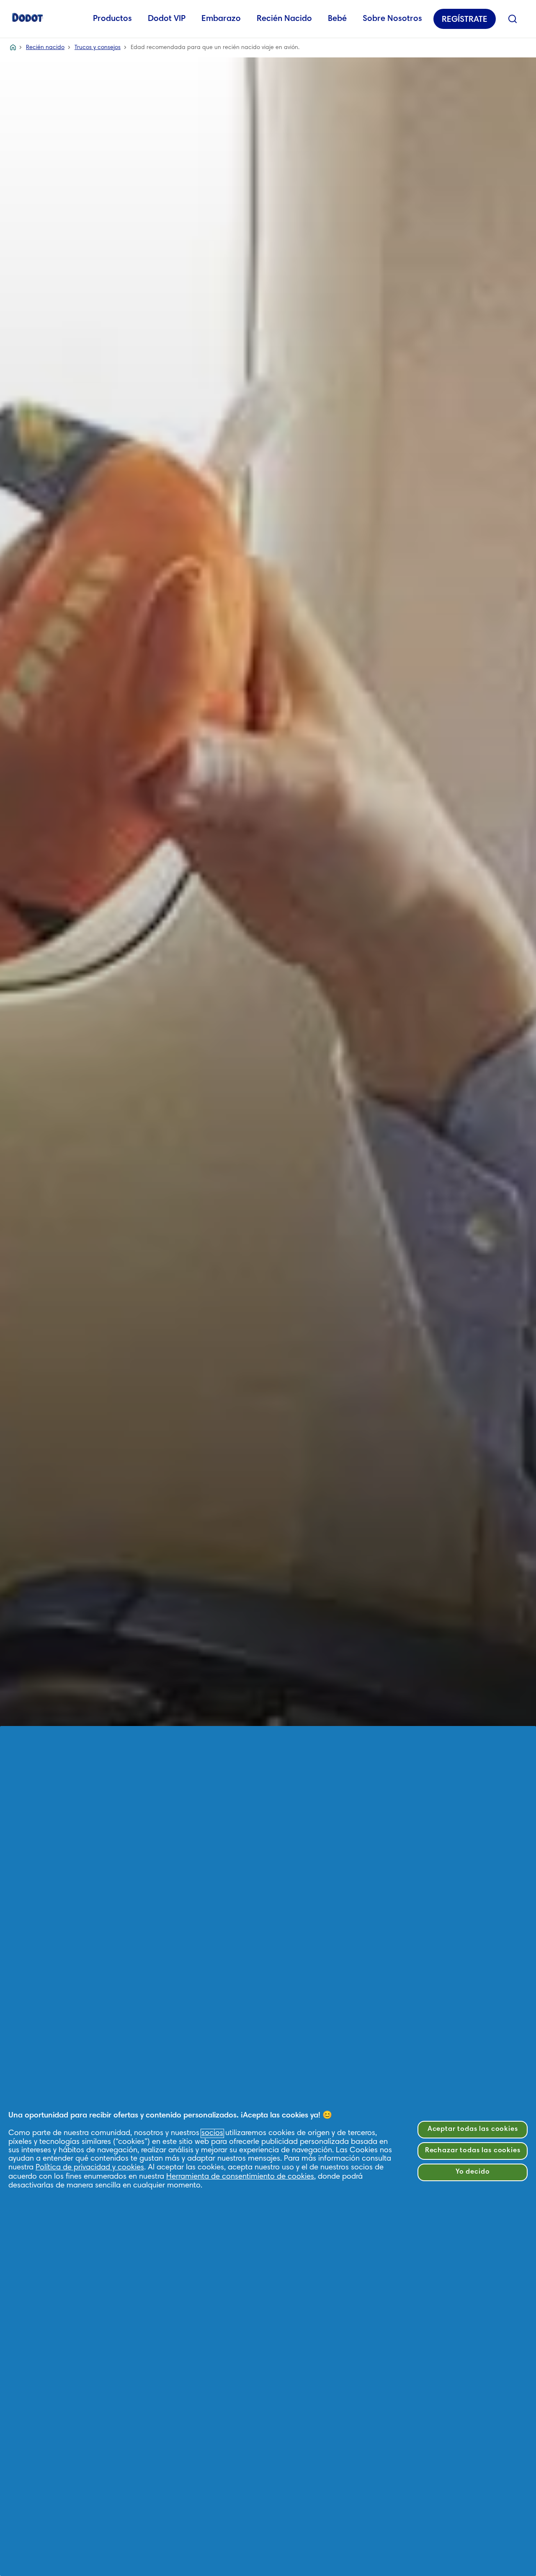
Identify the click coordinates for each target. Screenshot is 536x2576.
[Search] (513, 19)
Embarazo (221, 19)
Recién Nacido (284, 19)
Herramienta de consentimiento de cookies (240, 2177)
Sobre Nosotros (392, 19)
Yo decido (473, 2172)
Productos (112, 19)
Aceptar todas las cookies (473, 2129)
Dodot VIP (167, 19)
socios (212, 2133)
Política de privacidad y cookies (90, 2168)
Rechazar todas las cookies (473, 2151)
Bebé (337, 19)
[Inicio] (28, 17)
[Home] (13, 48)
